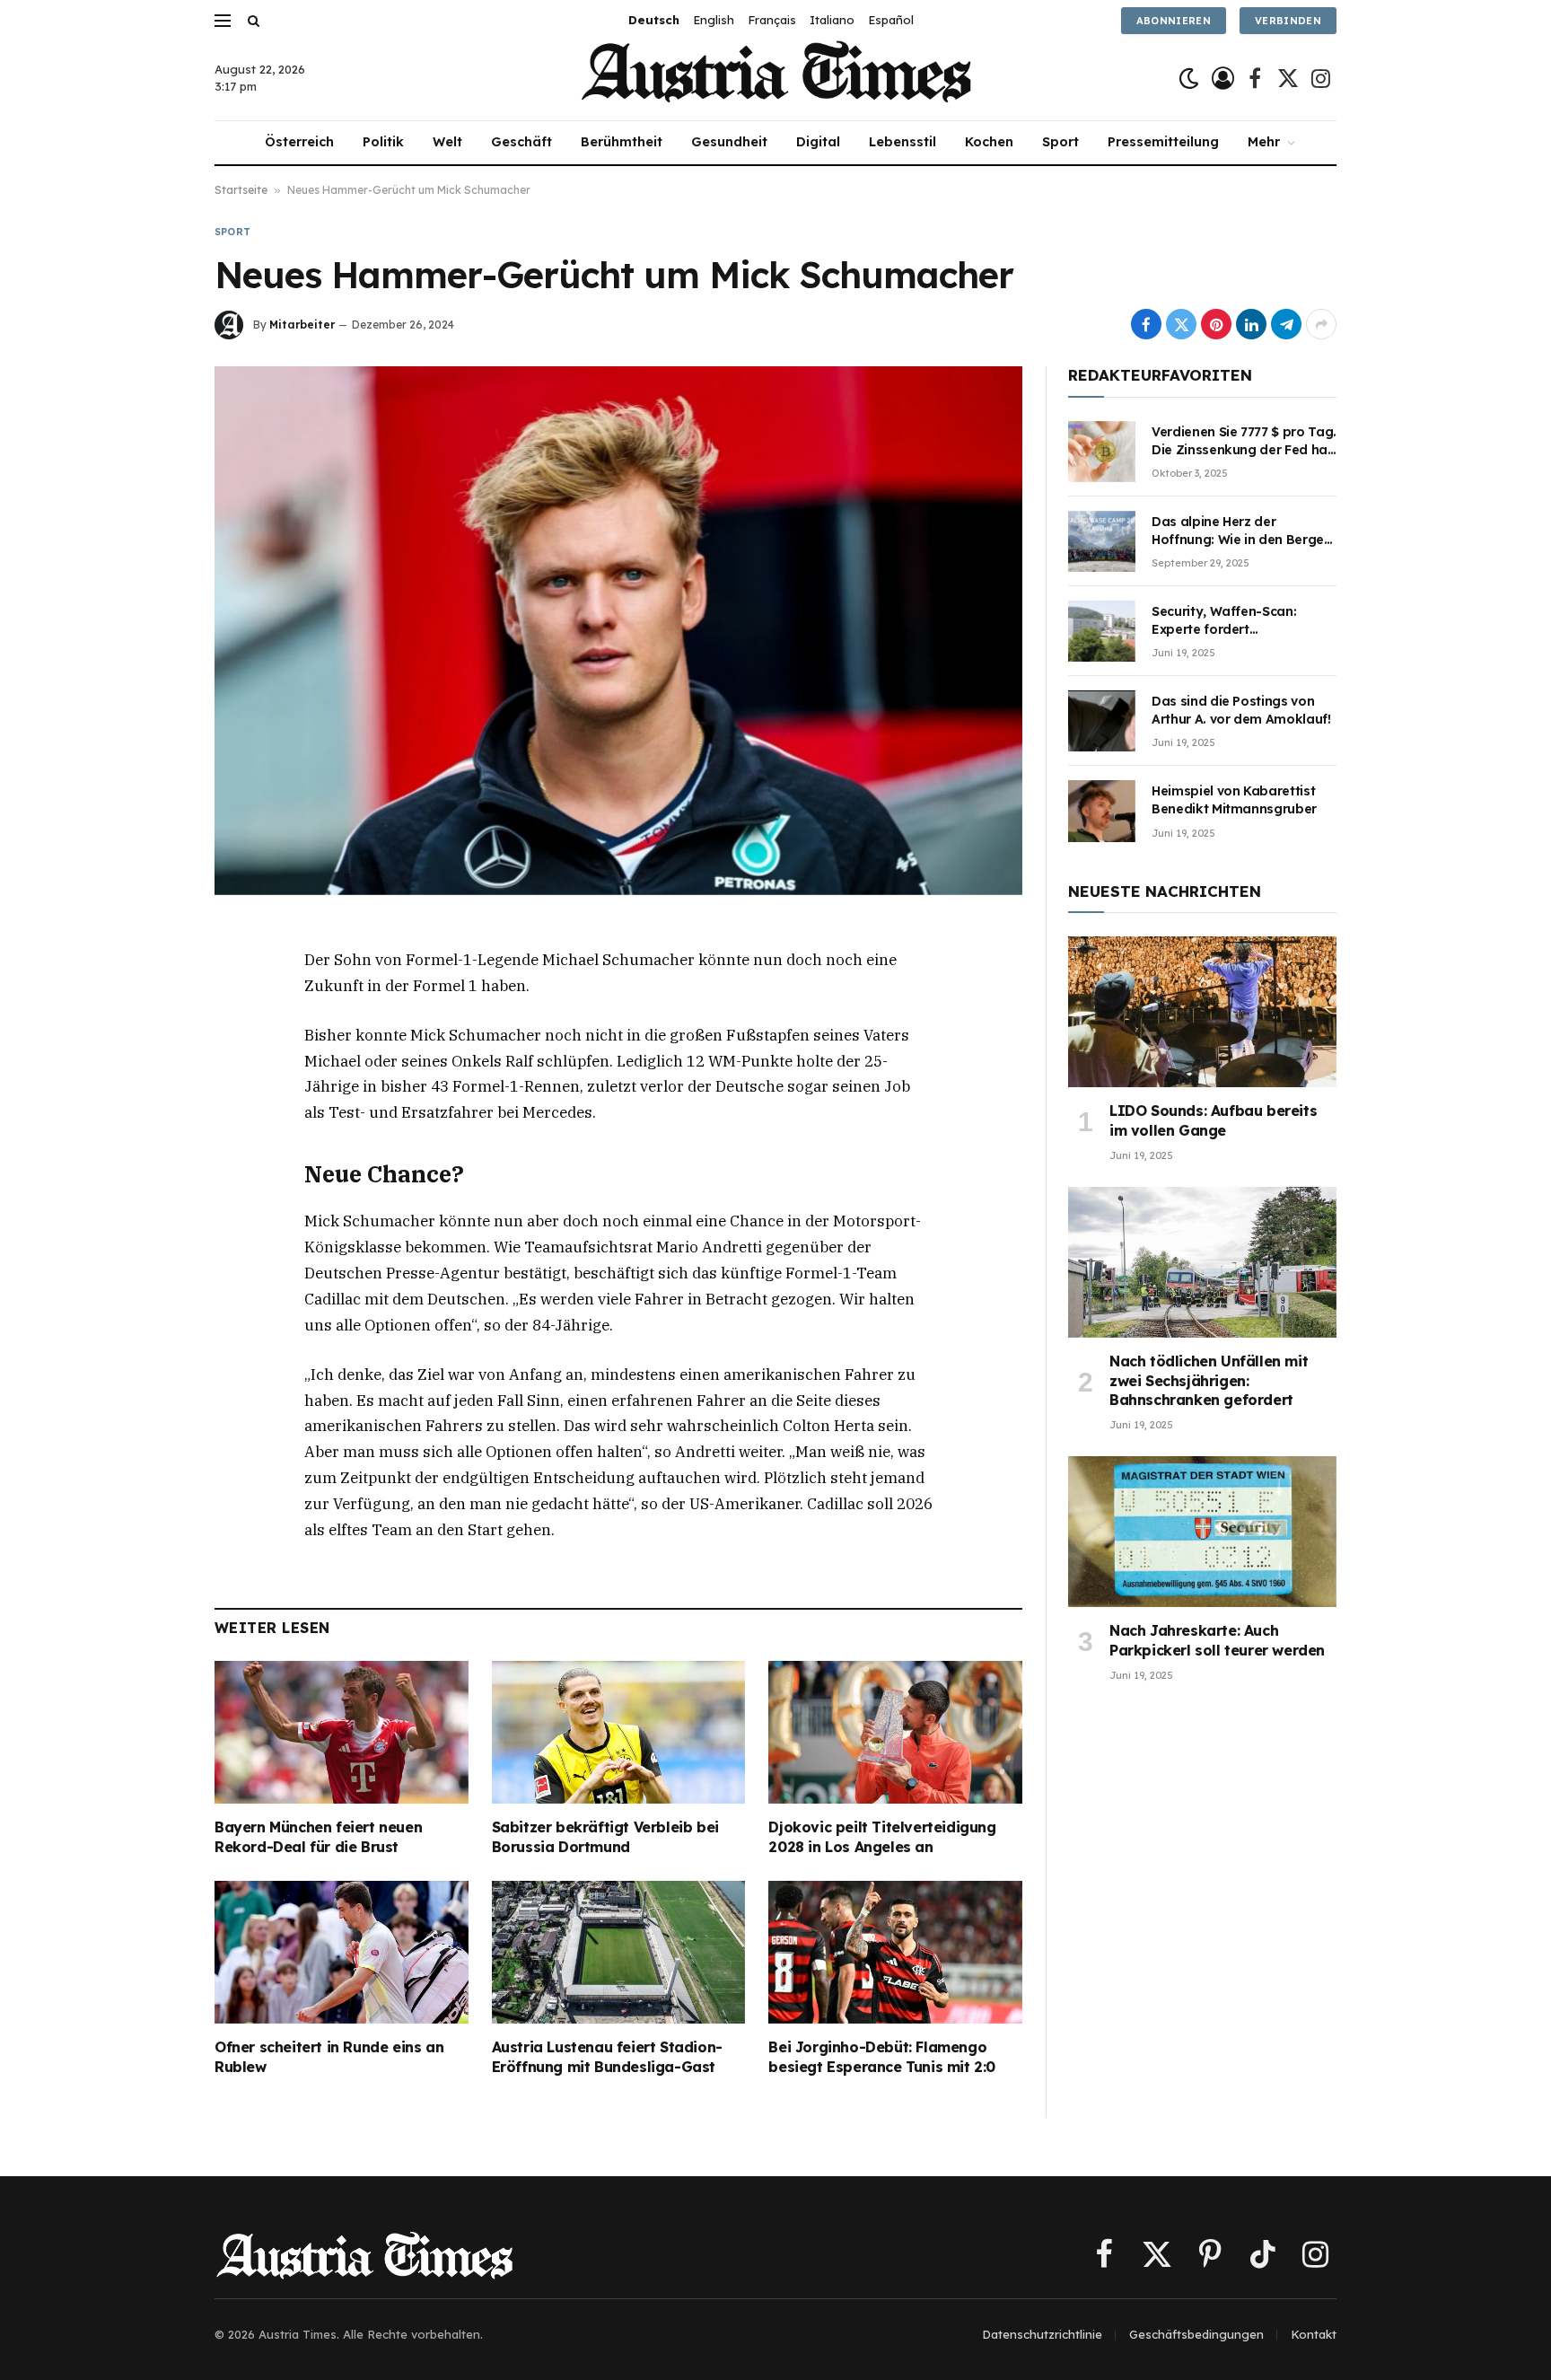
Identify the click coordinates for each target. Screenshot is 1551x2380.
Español (891, 20)
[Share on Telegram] (1286, 324)
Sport (1060, 142)
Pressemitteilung (1163, 142)
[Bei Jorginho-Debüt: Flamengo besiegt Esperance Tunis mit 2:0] (895, 1952)
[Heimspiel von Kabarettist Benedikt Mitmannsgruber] (1102, 811)
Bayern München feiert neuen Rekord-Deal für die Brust (318, 1837)
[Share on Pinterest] (1216, 324)
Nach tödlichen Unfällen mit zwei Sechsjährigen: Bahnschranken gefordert (1209, 1381)
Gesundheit (729, 142)
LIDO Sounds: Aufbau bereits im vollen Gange (1213, 1120)
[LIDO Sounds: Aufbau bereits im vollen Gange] (1202, 1012)
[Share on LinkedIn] (1251, 324)
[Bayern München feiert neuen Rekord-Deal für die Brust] (342, 1732)
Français (772, 20)
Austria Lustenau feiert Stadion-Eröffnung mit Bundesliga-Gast (607, 2057)
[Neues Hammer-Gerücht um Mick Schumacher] (618, 630)
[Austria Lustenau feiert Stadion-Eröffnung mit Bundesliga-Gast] (619, 1952)
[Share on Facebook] (1146, 324)
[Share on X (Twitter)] (1181, 324)
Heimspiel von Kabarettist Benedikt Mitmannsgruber (1234, 800)
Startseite (241, 190)
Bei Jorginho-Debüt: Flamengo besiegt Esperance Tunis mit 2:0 (882, 2057)
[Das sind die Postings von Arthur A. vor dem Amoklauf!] (1102, 721)
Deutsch (654, 20)
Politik (383, 142)
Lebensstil (903, 142)
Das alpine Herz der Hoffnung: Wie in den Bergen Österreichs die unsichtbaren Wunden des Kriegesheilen (1243, 531)
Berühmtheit (622, 142)
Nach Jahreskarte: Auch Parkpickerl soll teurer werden (1217, 1640)
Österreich (299, 142)
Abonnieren (1174, 21)
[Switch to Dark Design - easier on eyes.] (1189, 79)
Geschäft (521, 142)
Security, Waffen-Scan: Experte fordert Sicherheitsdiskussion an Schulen (1230, 621)
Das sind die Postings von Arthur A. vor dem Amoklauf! (1241, 710)
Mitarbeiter (302, 325)
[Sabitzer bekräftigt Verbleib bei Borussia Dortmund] (619, 1732)
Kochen (989, 142)
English (714, 20)
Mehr (1264, 142)
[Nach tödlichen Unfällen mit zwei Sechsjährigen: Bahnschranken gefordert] (1202, 1262)
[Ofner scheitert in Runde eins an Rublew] (342, 1952)
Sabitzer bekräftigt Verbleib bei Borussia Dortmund (605, 1837)
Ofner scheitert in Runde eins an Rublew (329, 2057)
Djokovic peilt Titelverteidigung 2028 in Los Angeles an (882, 1837)
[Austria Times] (776, 79)
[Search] (252, 20)
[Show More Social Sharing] (1321, 324)
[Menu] (223, 20)
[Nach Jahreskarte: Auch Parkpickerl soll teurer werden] (1202, 1532)
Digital (818, 142)
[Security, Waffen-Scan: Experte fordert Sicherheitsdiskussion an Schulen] (1102, 631)
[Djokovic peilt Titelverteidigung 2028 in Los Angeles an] (895, 1732)
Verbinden (1288, 21)
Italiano (832, 20)
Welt (447, 142)
